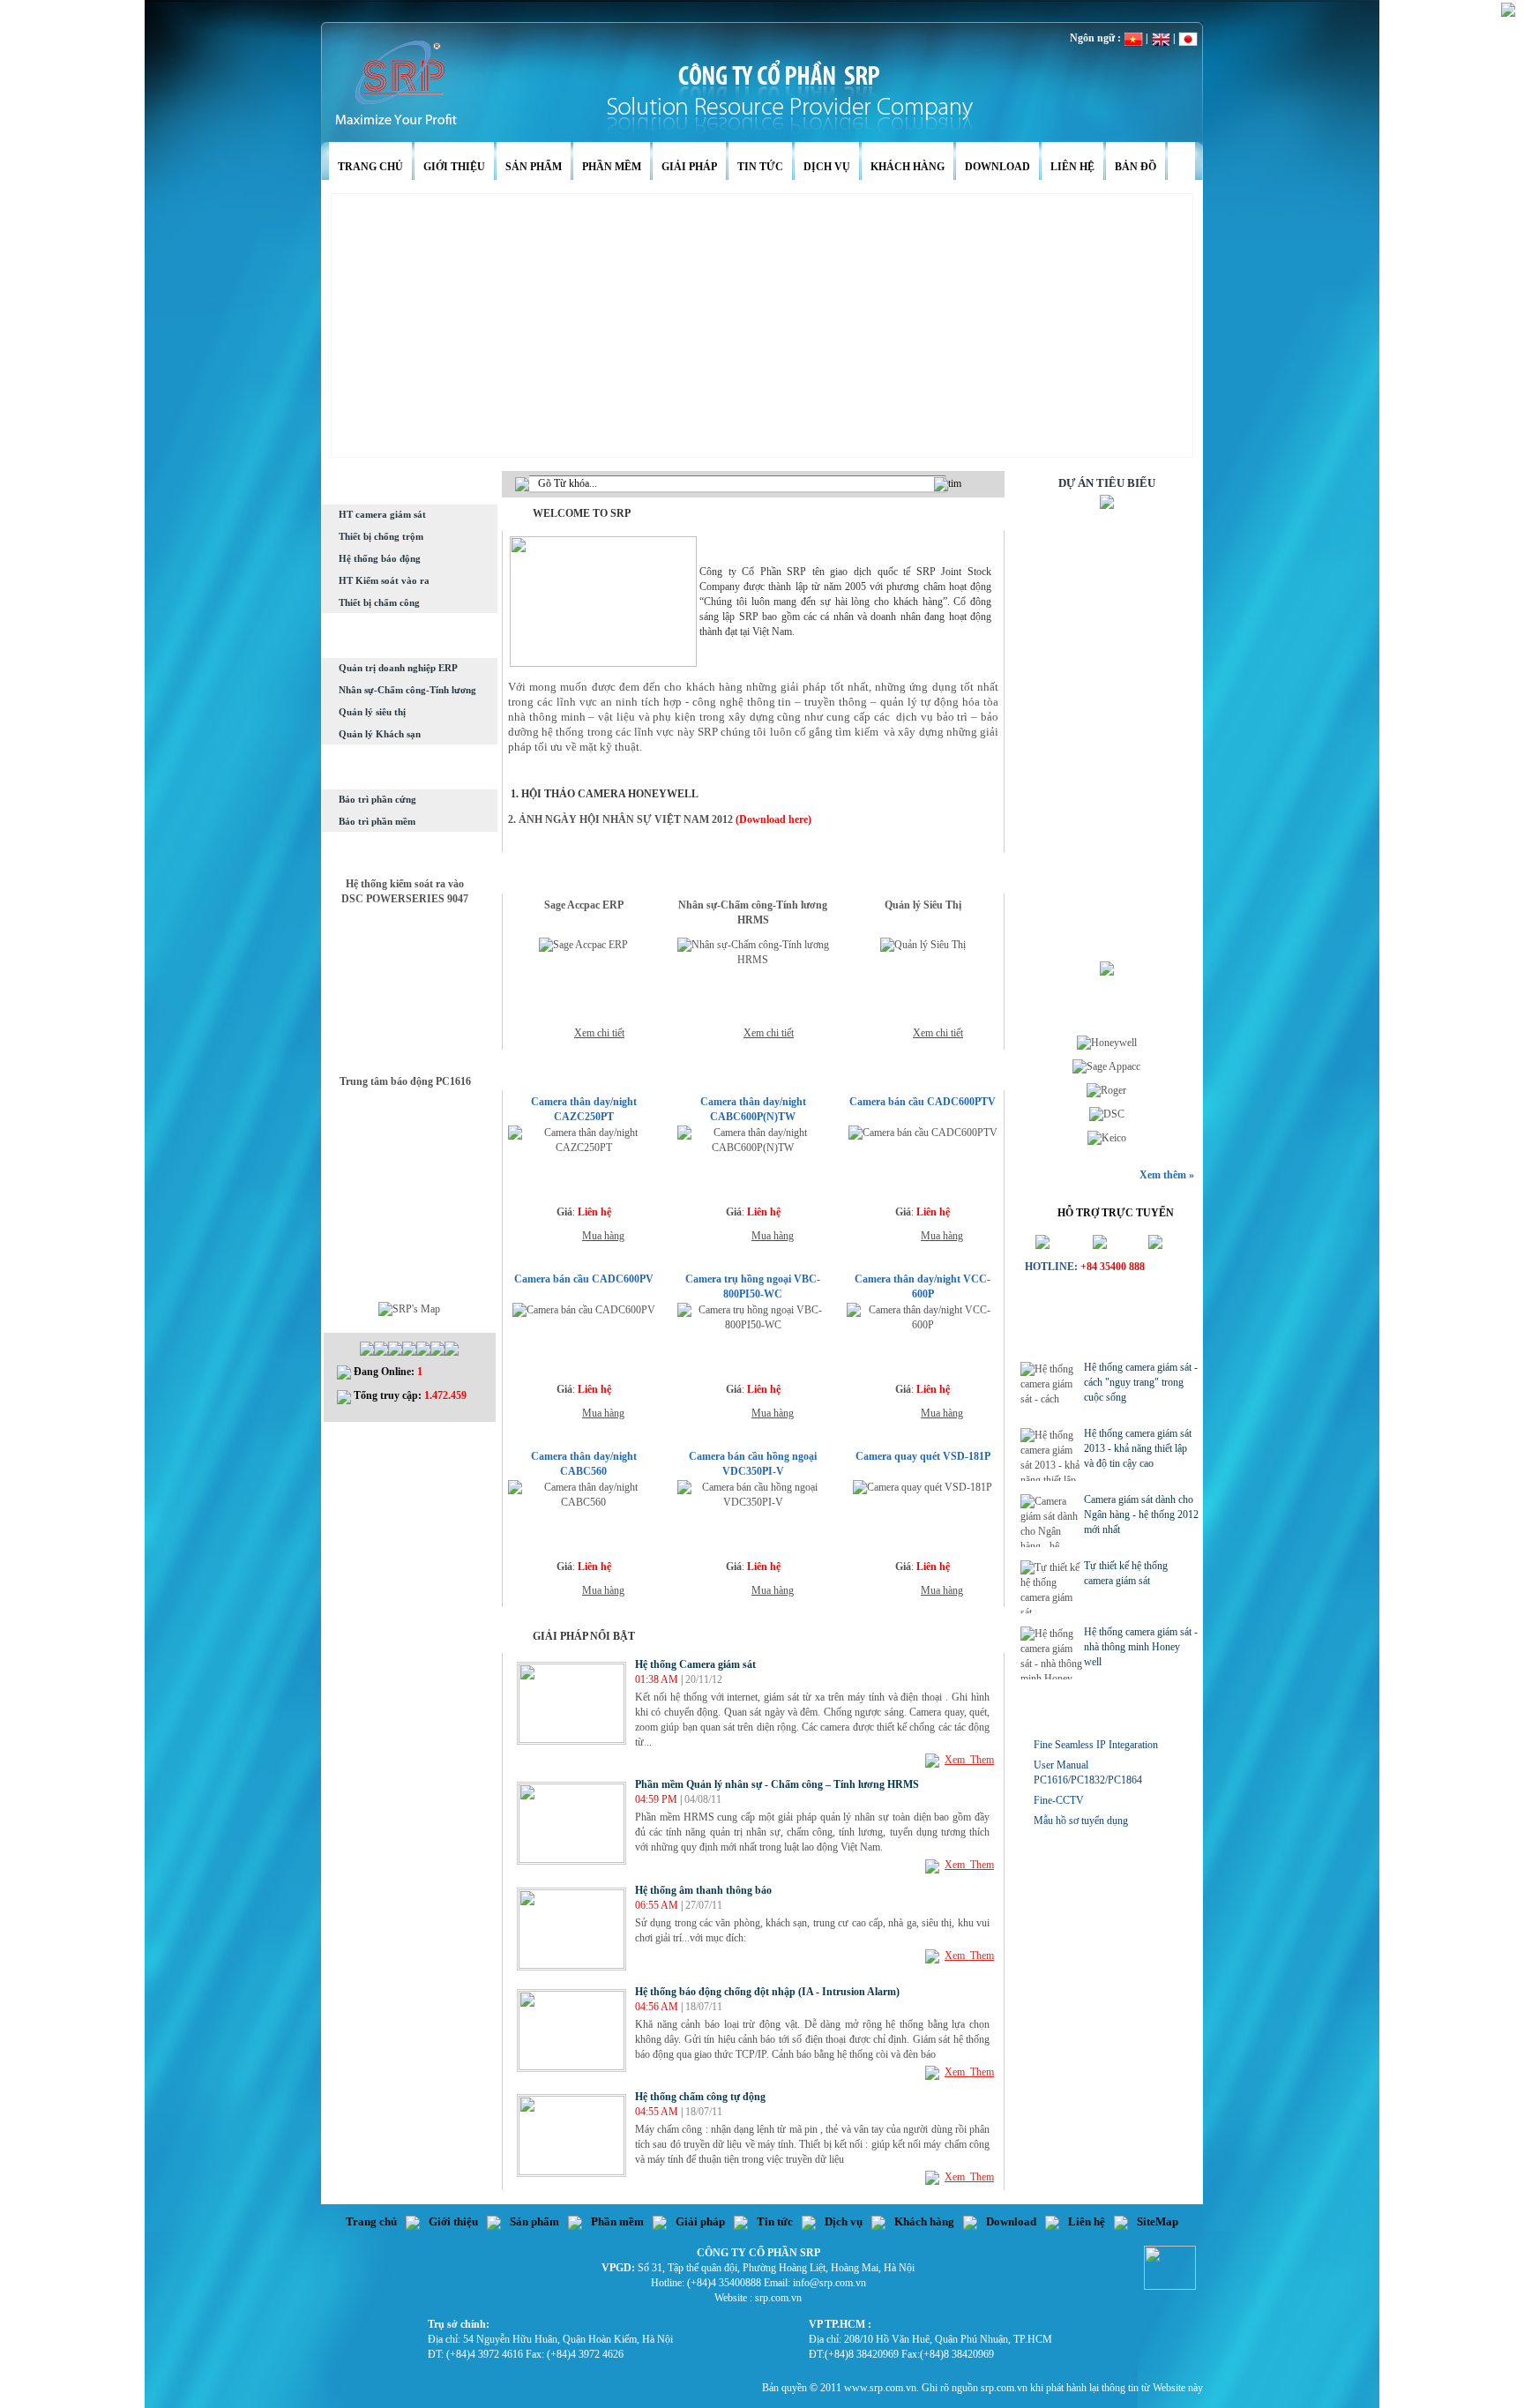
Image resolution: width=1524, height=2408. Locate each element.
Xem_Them (969, 1760)
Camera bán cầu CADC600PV (584, 1279)
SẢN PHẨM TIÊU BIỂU (612, 1077)
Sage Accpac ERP (584, 905)
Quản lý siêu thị (372, 712)
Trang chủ (370, 167)
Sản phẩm (534, 167)
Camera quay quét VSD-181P (923, 1456)
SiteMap (1158, 2221)
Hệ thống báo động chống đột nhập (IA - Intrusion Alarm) (767, 1992)
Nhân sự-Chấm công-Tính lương (407, 690)
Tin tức (760, 167)
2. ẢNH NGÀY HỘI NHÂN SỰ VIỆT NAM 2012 (620, 819)
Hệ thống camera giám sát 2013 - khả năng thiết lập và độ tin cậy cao (1138, 1448)
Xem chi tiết (599, 1033)
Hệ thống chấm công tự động (700, 2097)
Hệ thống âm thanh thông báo (703, 1890)
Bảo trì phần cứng (377, 799)
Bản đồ (1136, 167)
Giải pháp (689, 167)
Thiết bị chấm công (379, 602)
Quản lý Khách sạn (380, 734)
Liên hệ (1072, 167)
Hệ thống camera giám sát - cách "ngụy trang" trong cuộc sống (1141, 1382)
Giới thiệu (454, 167)
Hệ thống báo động (380, 558)
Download (997, 167)
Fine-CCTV (1059, 1800)
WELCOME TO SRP (582, 513)
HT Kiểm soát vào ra (384, 580)
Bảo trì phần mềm (377, 821)
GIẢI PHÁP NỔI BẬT (584, 1636)
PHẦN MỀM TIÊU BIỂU (613, 880)
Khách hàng (908, 167)
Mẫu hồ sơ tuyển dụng (1081, 1821)
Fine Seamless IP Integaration (1096, 1745)
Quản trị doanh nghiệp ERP (398, 668)
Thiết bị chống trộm (381, 536)
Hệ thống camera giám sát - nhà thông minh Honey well (1141, 1647)
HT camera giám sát (382, 514)
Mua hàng (603, 1236)
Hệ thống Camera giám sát (695, 1664)
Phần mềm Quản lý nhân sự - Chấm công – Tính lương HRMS (777, 1784)
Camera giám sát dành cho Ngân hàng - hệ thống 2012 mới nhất (1141, 1514)
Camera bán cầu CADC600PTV (923, 1102)
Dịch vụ (827, 167)
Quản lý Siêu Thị (923, 905)
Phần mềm (612, 167)
